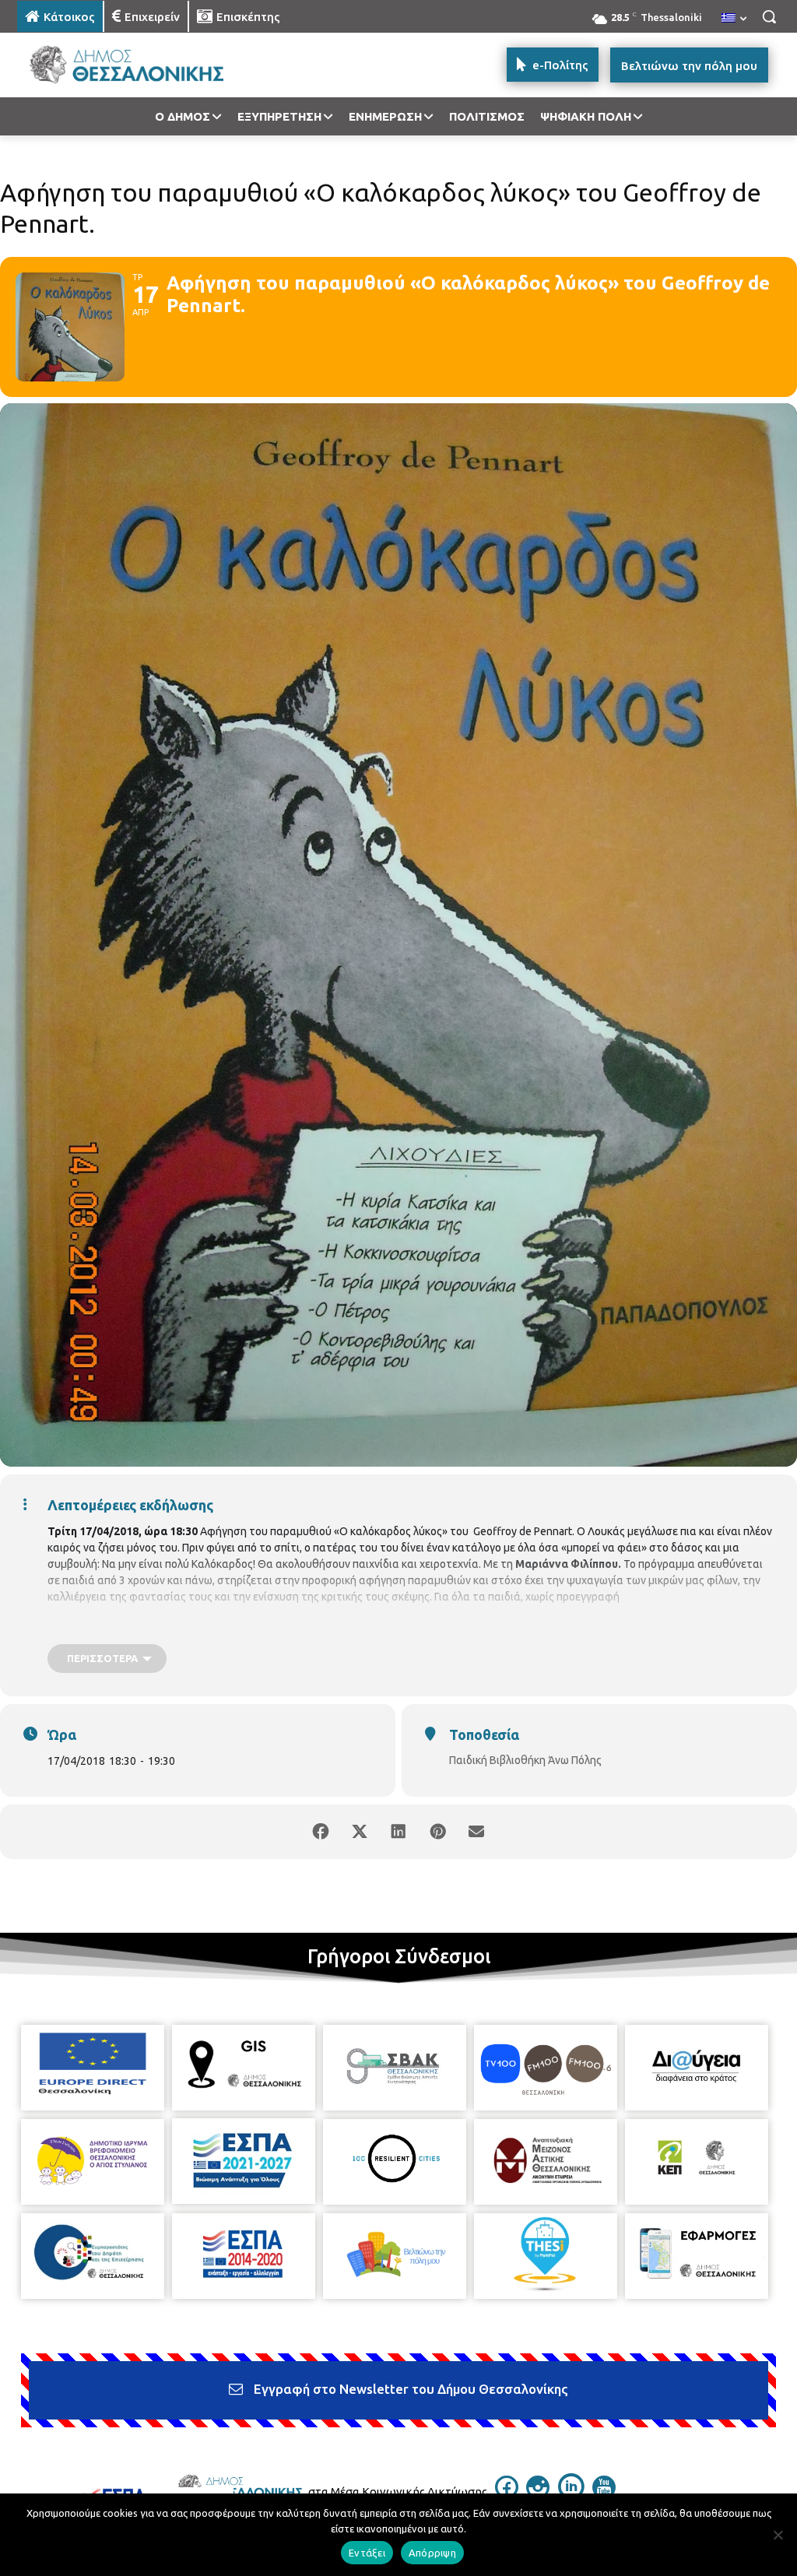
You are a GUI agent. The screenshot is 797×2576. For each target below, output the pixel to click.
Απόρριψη (432, 2553)
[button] (769, 16)
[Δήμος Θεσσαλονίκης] (109, 65)
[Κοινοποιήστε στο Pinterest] (437, 1832)
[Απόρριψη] (778, 2535)
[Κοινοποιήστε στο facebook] (321, 1832)
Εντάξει (367, 2553)
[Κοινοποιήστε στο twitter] (360, 1832)
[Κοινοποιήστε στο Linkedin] (398, 1832)
